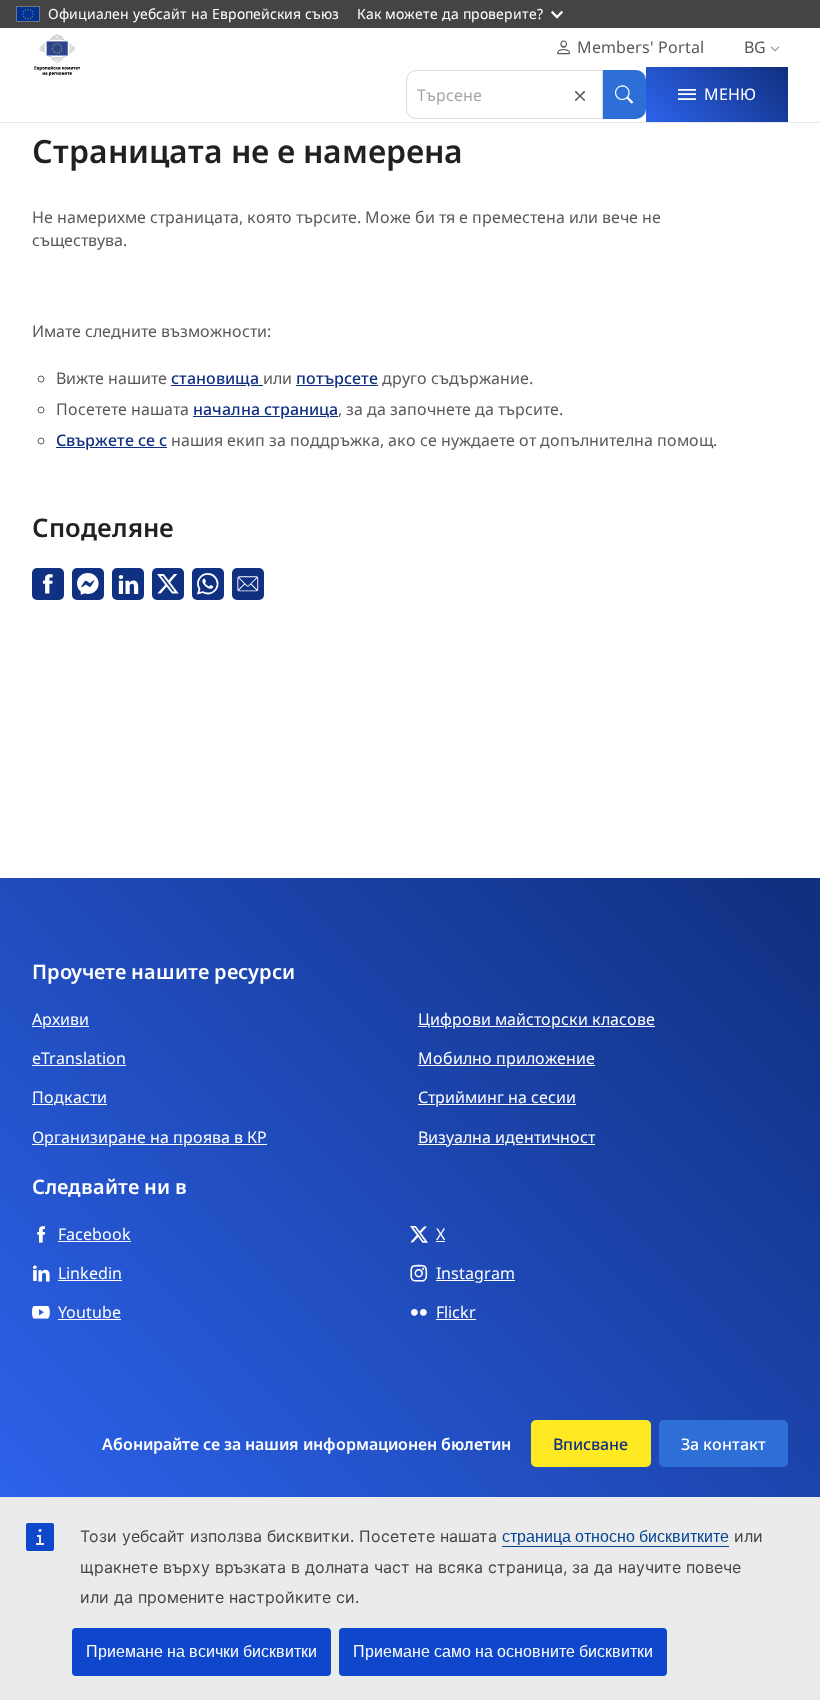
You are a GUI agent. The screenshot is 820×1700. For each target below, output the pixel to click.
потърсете (337, 378)
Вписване (590, 1444)
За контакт (723, 1444)
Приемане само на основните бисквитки (503, 1651)
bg (755, 47)
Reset (580, 94)
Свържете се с (111, 440)
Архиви (60, 1019)
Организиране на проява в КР (149, 1137)
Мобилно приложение (506, 1058)
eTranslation (79, 1058)
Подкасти (69, 1097)
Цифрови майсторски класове (536, 1019)
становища (217, 378)
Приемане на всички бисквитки (201, 1651)
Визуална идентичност (506, 1137)
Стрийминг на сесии (497, 1097)
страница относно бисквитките (615, 1536)
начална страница (265, 409)
